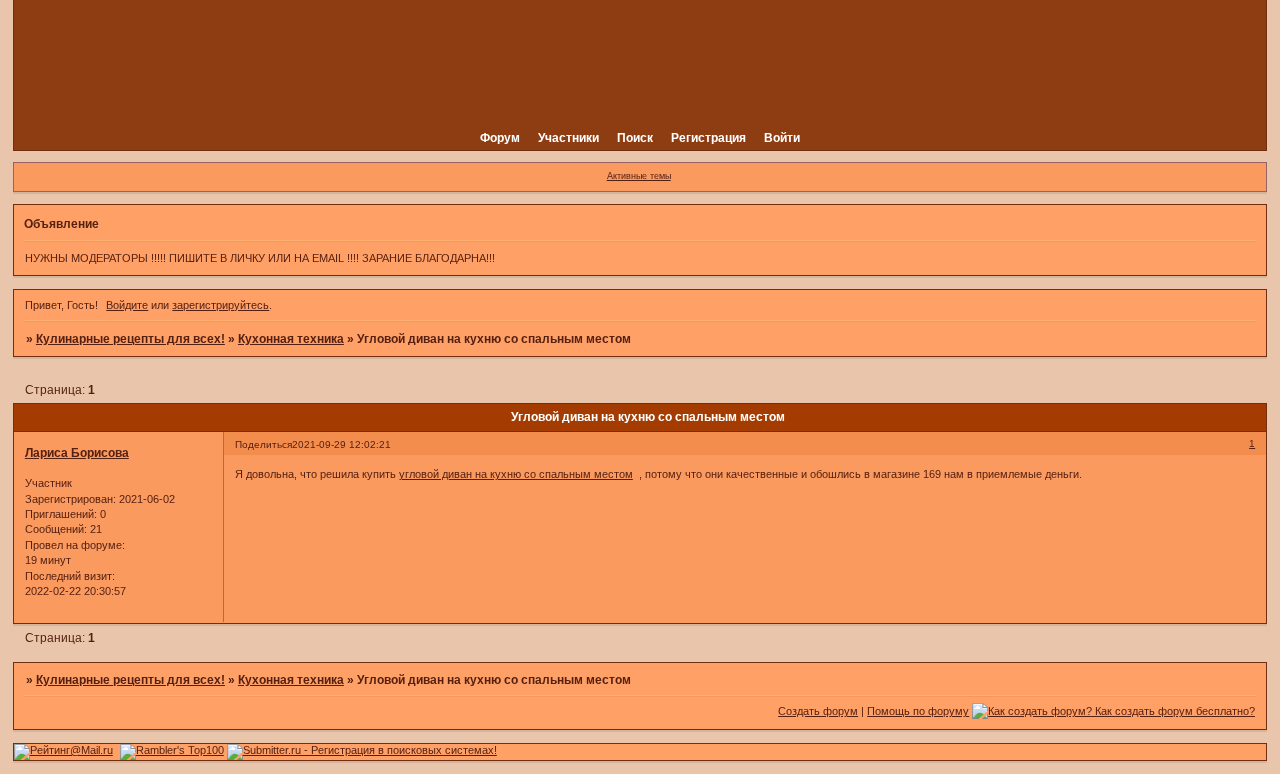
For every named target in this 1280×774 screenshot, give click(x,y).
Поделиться (263, 444)
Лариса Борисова (77, 453)
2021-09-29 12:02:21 (341, 444)
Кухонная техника (291, 339)
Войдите (127, 305)
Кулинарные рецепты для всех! (130, 339)
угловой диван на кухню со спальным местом (516, 474)
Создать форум (818, 711)
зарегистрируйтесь (220, 305)
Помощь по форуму (918, 711)
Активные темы (639, 176)
